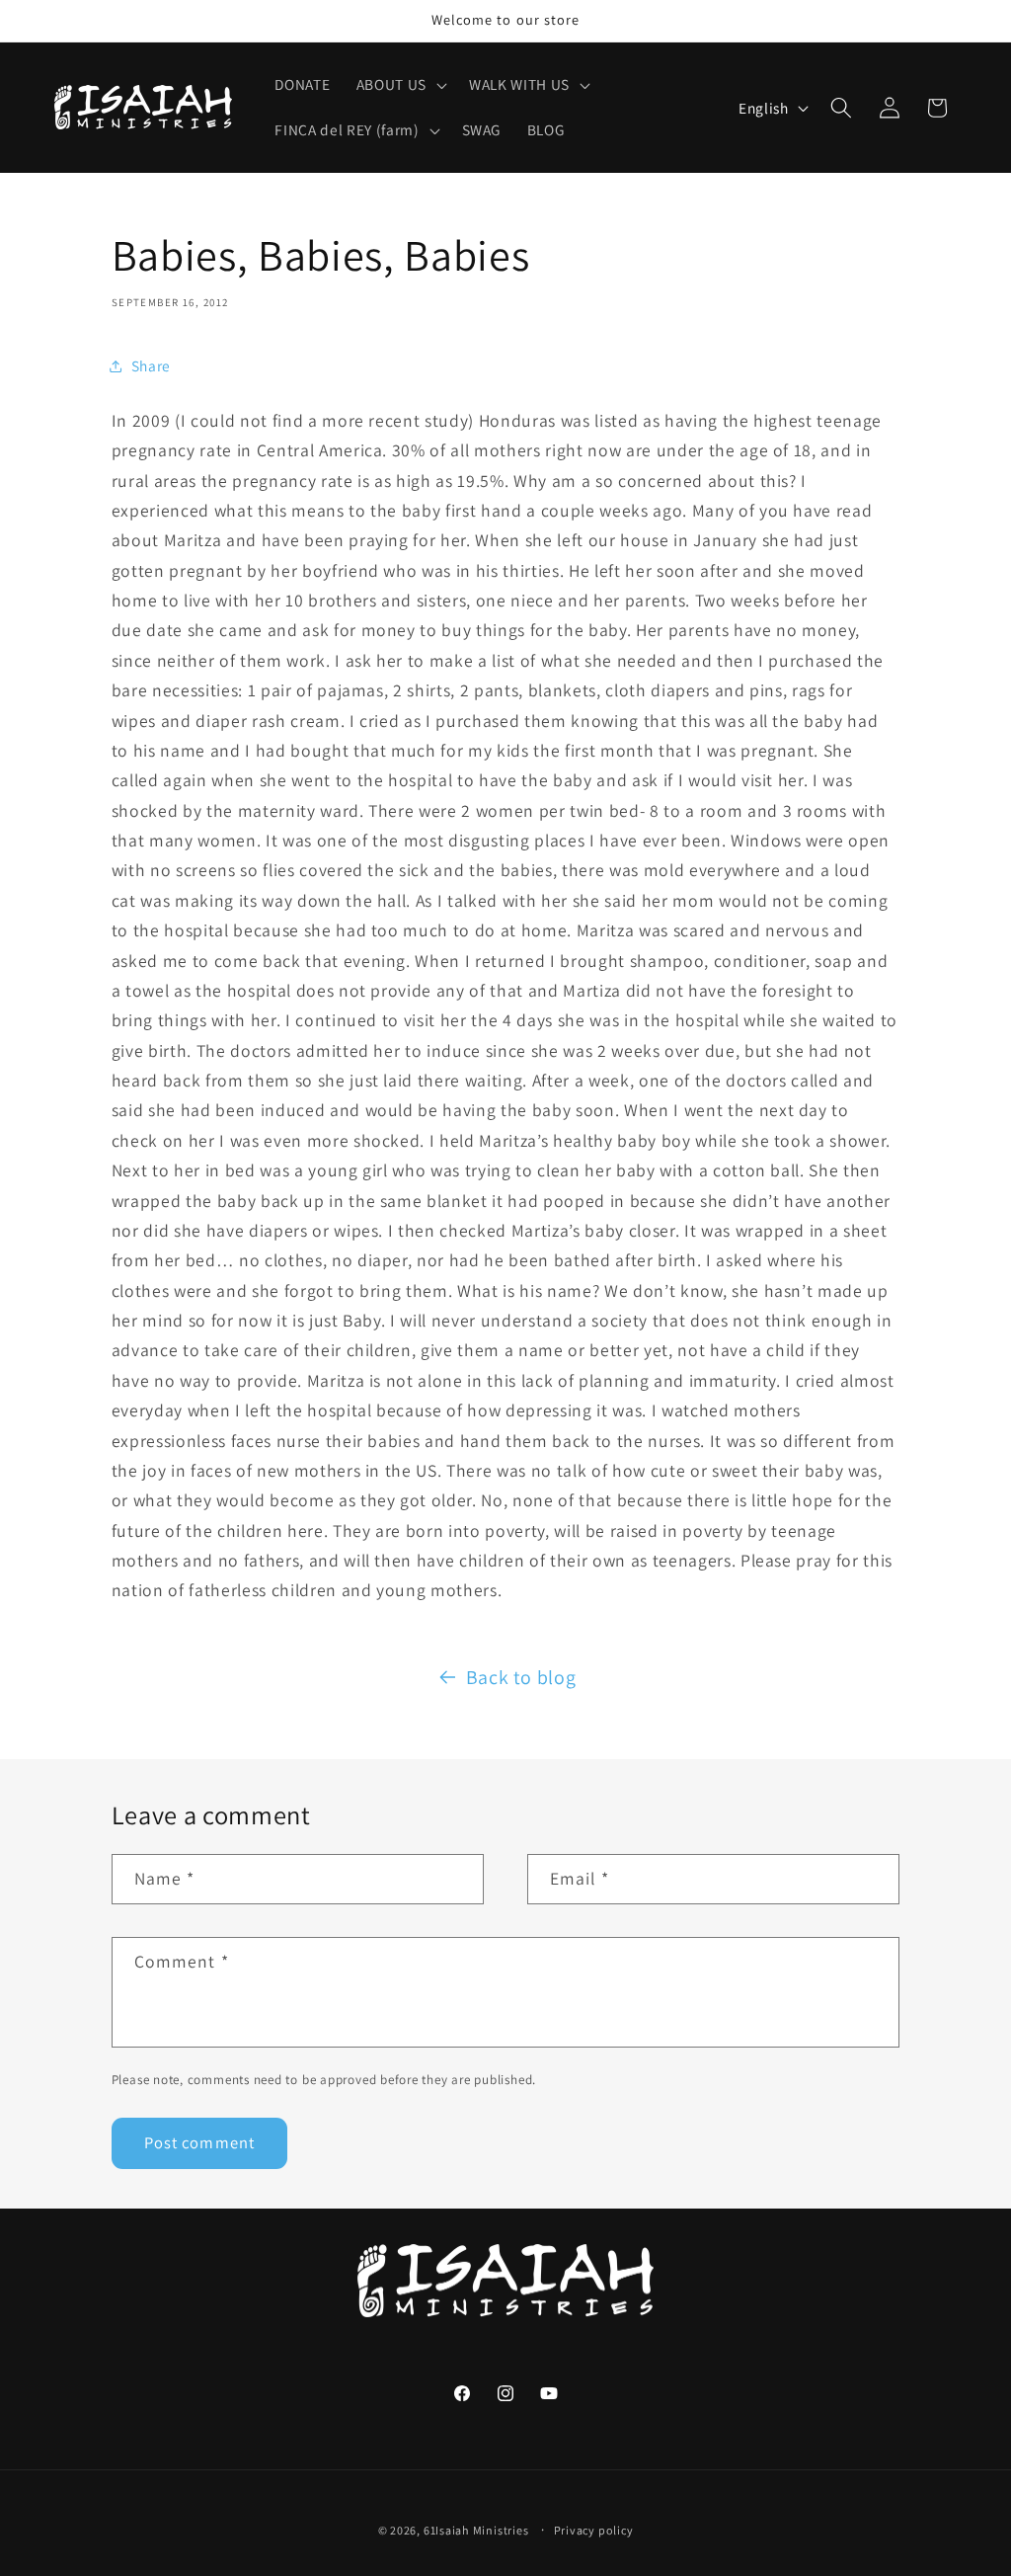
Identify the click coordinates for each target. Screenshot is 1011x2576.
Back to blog (521, 1677)
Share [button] (151, 365)
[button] (400, 85)
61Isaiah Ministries (476, 2530)
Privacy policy (594, 2530)
